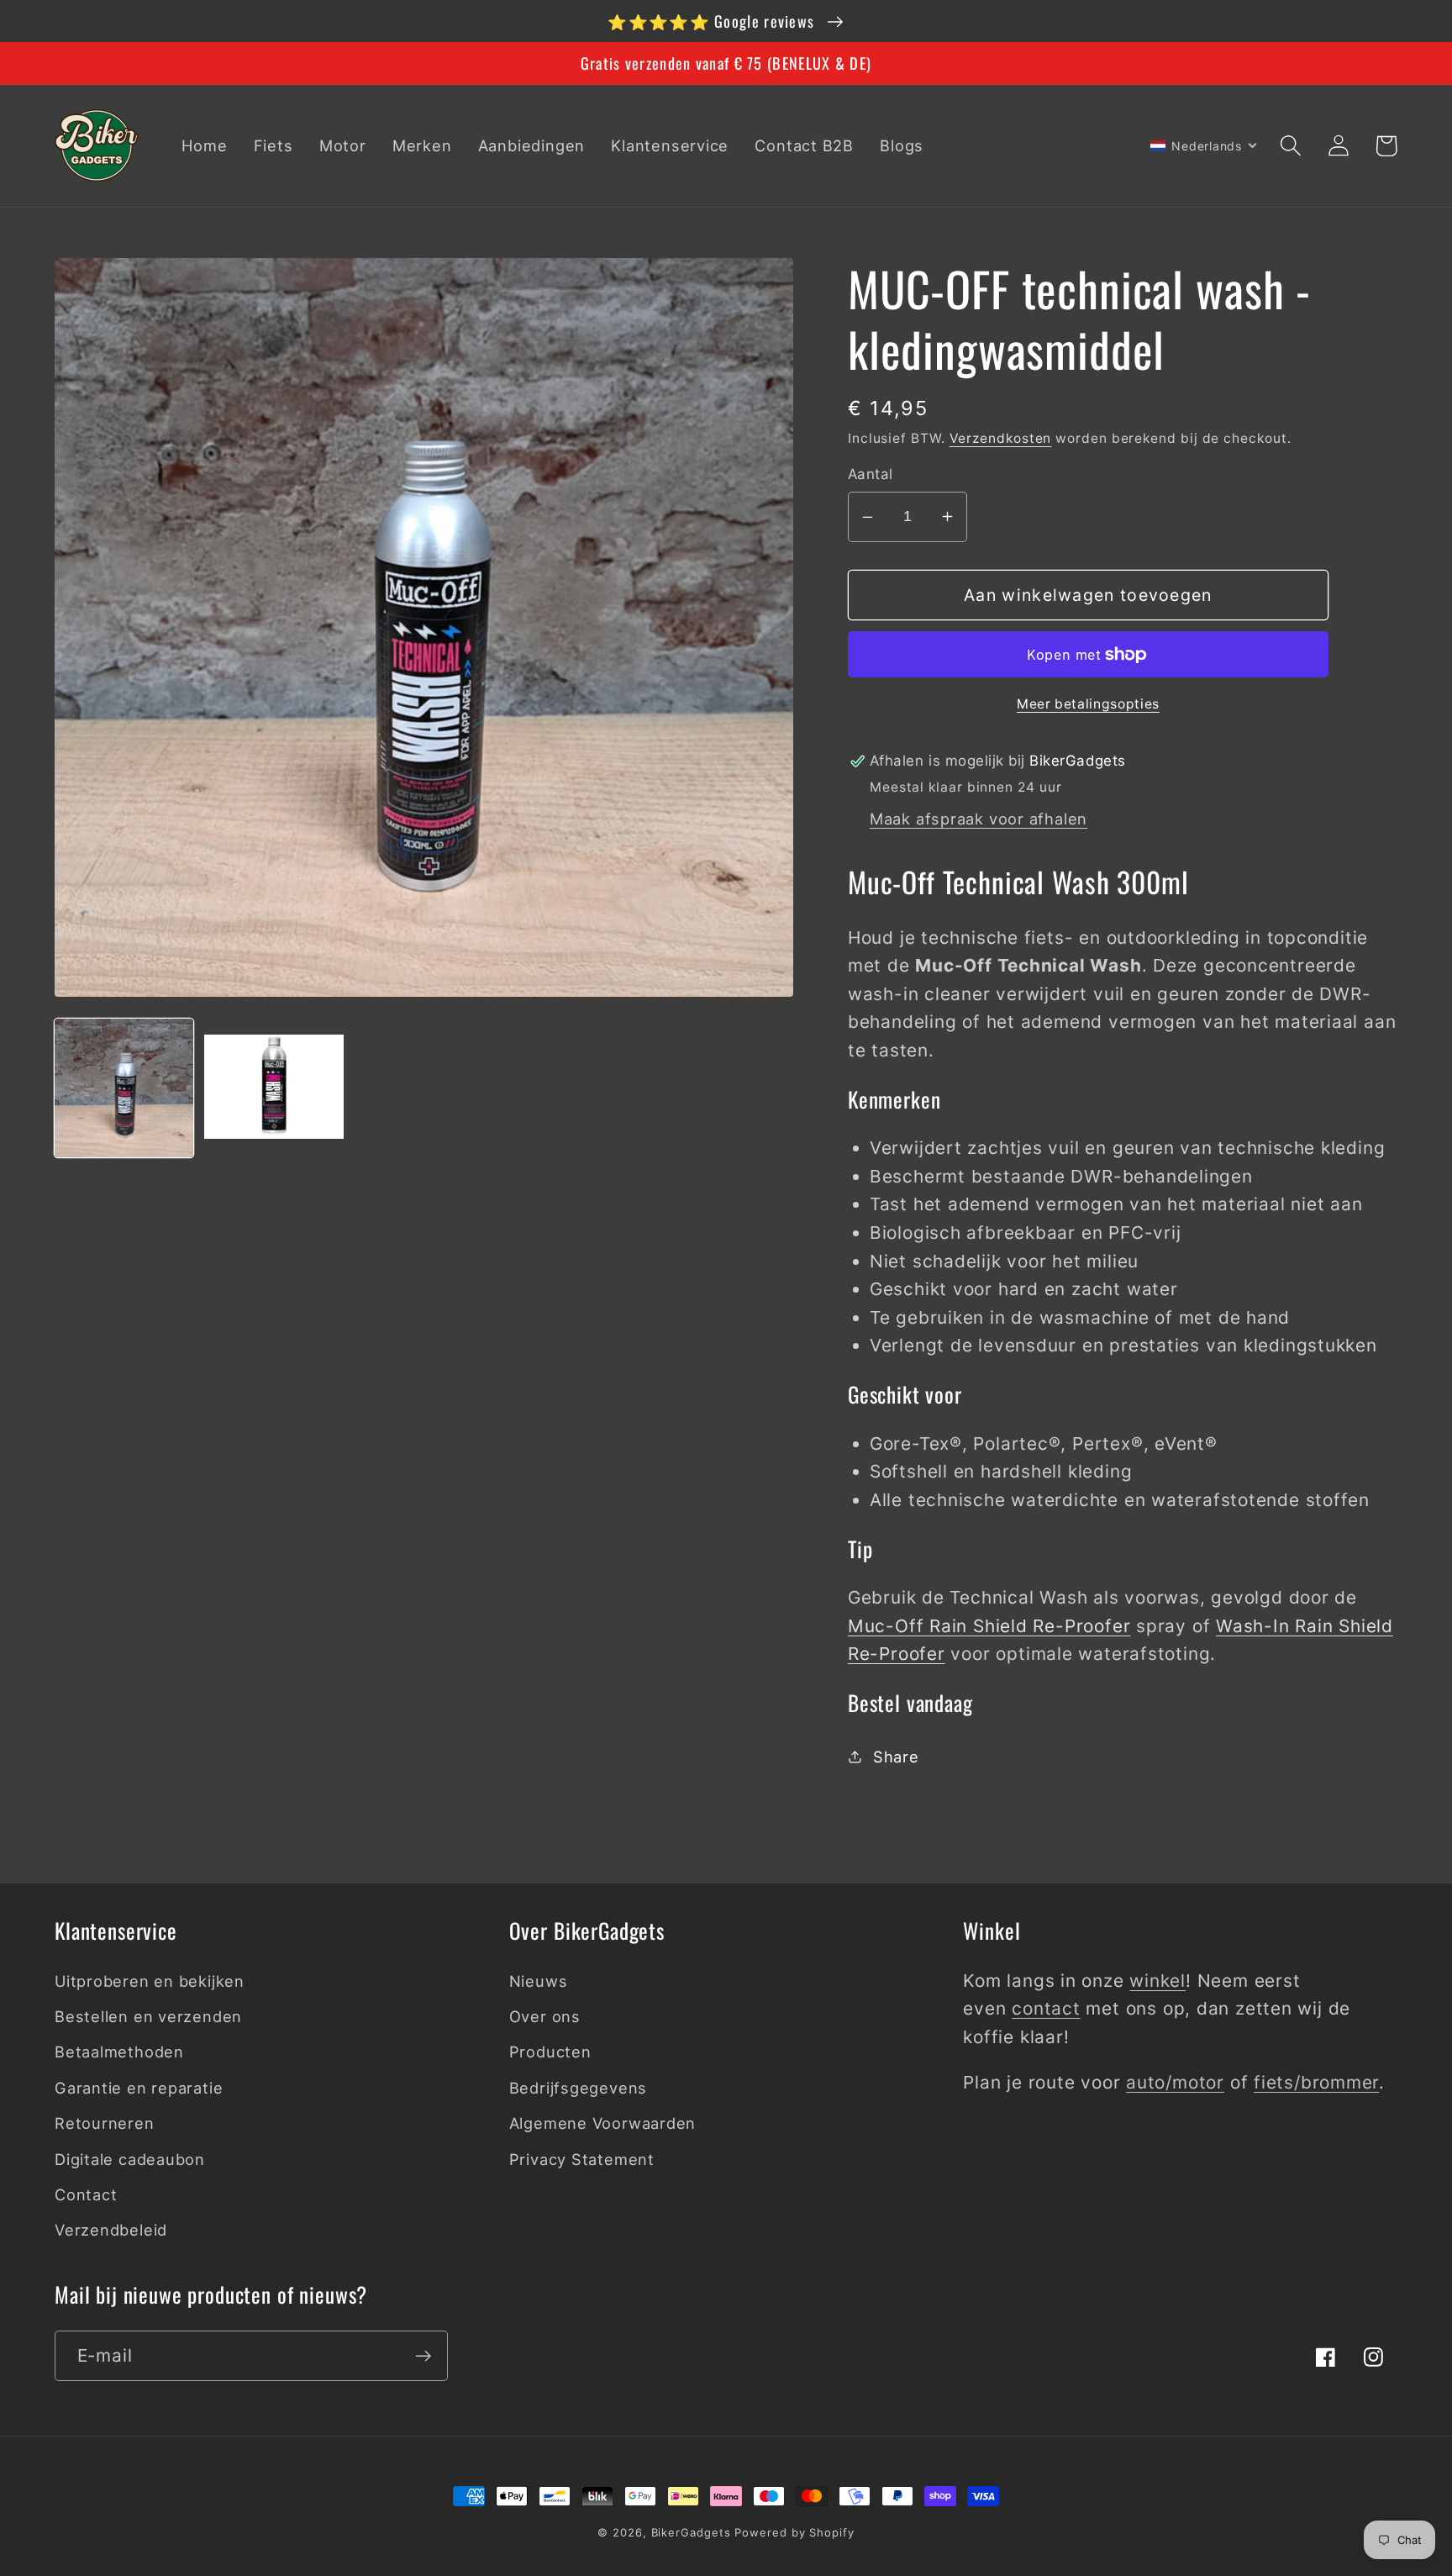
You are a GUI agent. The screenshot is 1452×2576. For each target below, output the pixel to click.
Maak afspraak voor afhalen (979, 819)
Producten (550, 2052)
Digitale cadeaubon (130, 2159)
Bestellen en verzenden (148, 2016)
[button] (1290, 146)
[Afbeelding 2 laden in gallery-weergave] (274, 1088)
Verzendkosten (1001, 438)
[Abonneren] (423, 2356)
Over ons (545, 2016)
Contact (86, 2194)
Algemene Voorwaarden (603, 2123)
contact (1046, 2008)
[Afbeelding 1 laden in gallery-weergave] (124, 1088)
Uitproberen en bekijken (150, 1981)
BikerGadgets (691, 2532)
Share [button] (896, 1757)
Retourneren (105, 2123)
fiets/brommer (1316, 2082)
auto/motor (1175, 2082)
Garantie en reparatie (139, 2088)
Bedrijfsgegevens (578, 2088)
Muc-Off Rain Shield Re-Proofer (989, 1626)
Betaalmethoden (119, 2052)
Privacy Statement (582, 2159)
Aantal (871, 474)
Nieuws (539, 1981)
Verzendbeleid (111, 2230)
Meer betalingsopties (1088, 704)
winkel (1157, 1981)
